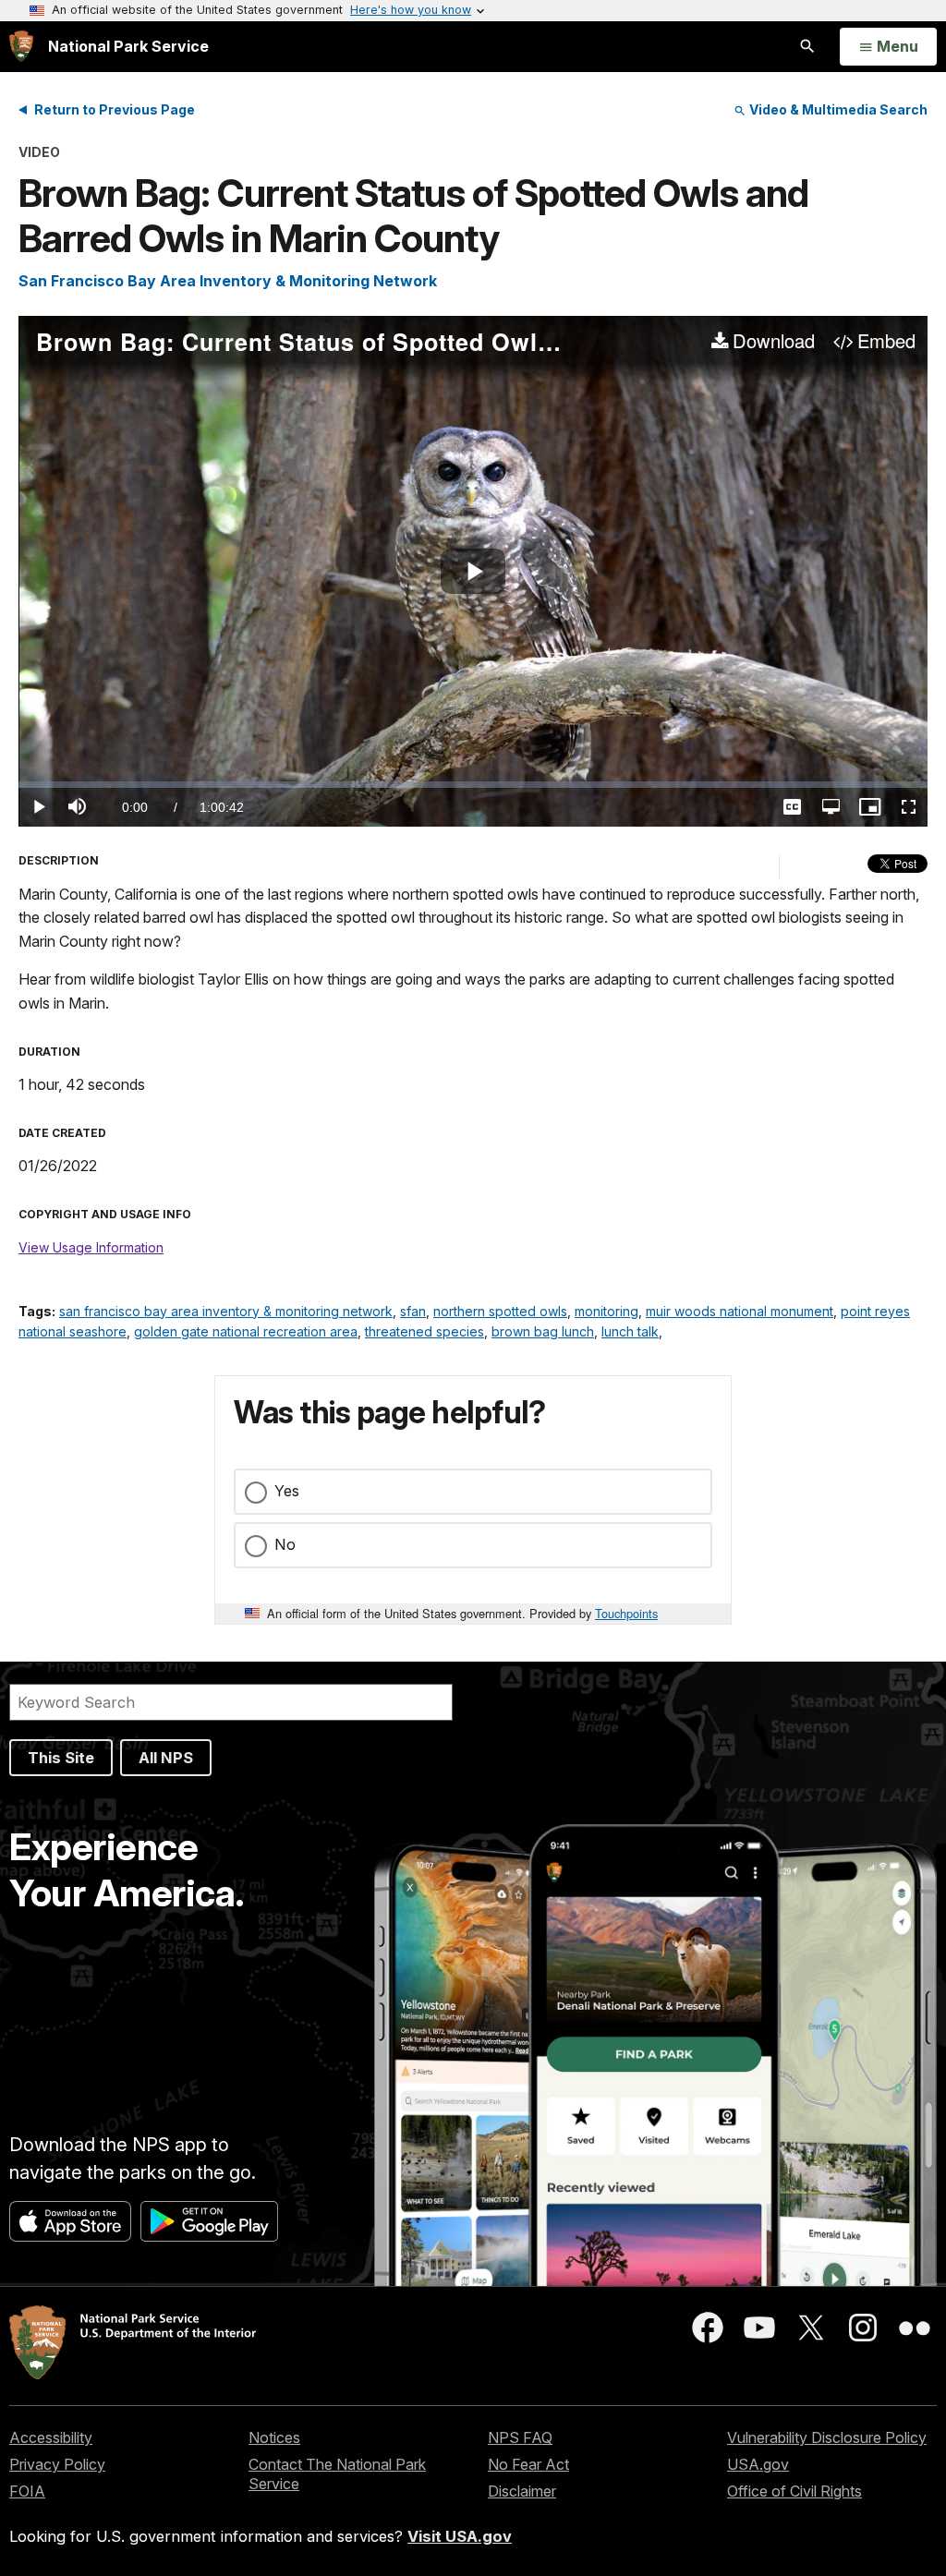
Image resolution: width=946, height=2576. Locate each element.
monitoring (606, 1311)
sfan (413, 1311)
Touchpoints (626, 1613)
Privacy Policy (57, 2464)
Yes (287, 1491)
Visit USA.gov (460, 2536)
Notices (274, 2437)
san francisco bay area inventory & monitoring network (226, 1311)
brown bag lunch (543, 1331)
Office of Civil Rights (794, 2491)
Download (774, 342)
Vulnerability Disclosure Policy (827, 2437)
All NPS (166, 1758)
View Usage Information (91, 1247)
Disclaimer (522, 2491)
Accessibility (51, 2437)
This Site (61, 1758)
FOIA (27, 2491)
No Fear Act (528, 2464)
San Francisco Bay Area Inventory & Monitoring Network (228, 281)
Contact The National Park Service (337, 2474)
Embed (886, 342)
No (285, 1544)
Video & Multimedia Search (837, 109)
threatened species (424, 1331)
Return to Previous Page (115, 109)
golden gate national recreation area (246, 1331)
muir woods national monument (740, 1311)
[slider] (473, 785)
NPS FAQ (520, 2437)
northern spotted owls (500, 1311)
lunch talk (630, 1331)
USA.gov (758, 2464)
